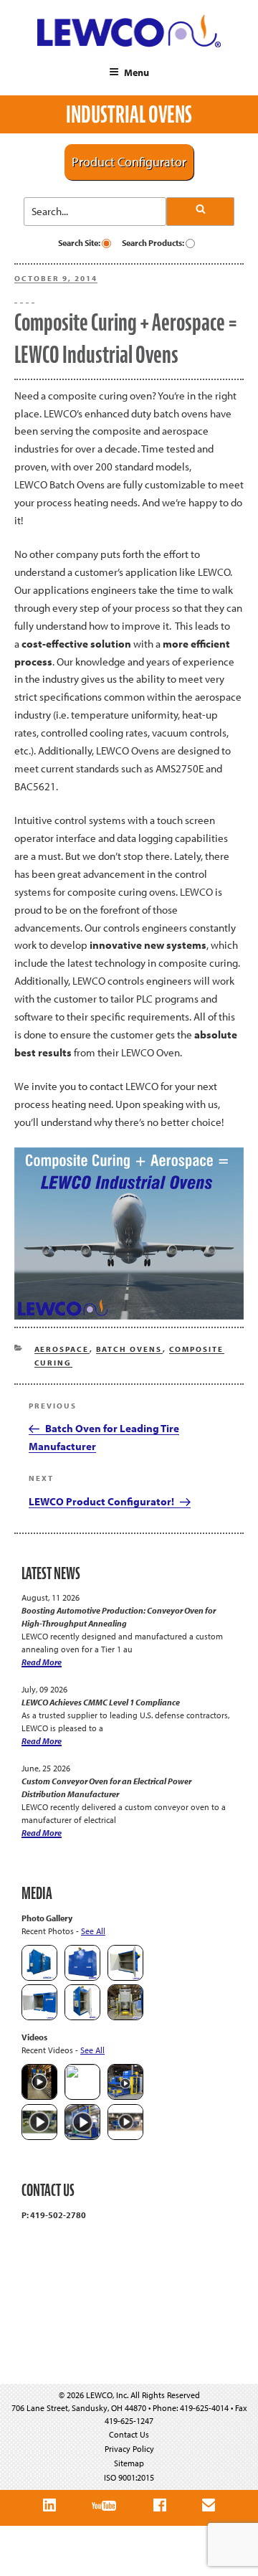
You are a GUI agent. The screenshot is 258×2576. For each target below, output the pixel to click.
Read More (42, 1662)
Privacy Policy (129, 2449)
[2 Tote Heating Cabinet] (39, 2017)
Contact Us (129, 2434)
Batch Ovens (129, 1349)
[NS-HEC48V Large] (82, 1978)
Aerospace (62, 1349)
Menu (137, 72)
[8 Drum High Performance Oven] (82, 2017)
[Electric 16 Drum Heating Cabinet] (125, 1978)
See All (93, 1931)
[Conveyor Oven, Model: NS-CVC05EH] (125, 2017)
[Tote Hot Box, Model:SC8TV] (39, 1978)
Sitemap (129, 2463)
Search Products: (154, 243)
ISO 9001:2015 (129, 2477)
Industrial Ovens (129, 114)
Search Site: (80, 243)
